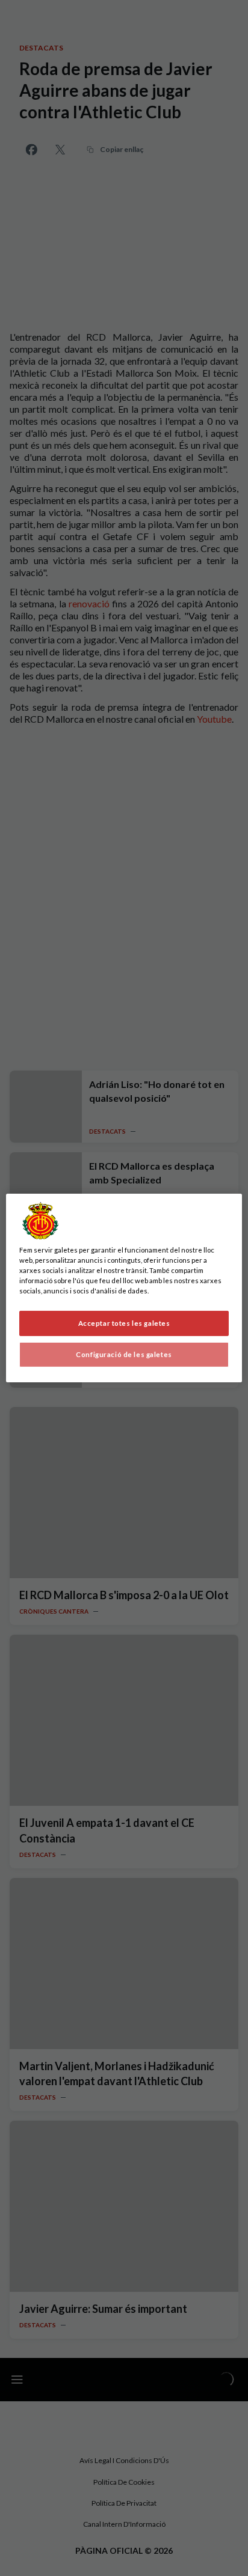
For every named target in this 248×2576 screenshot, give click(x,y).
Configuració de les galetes (124, 1354)
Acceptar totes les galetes (124, 1323)
